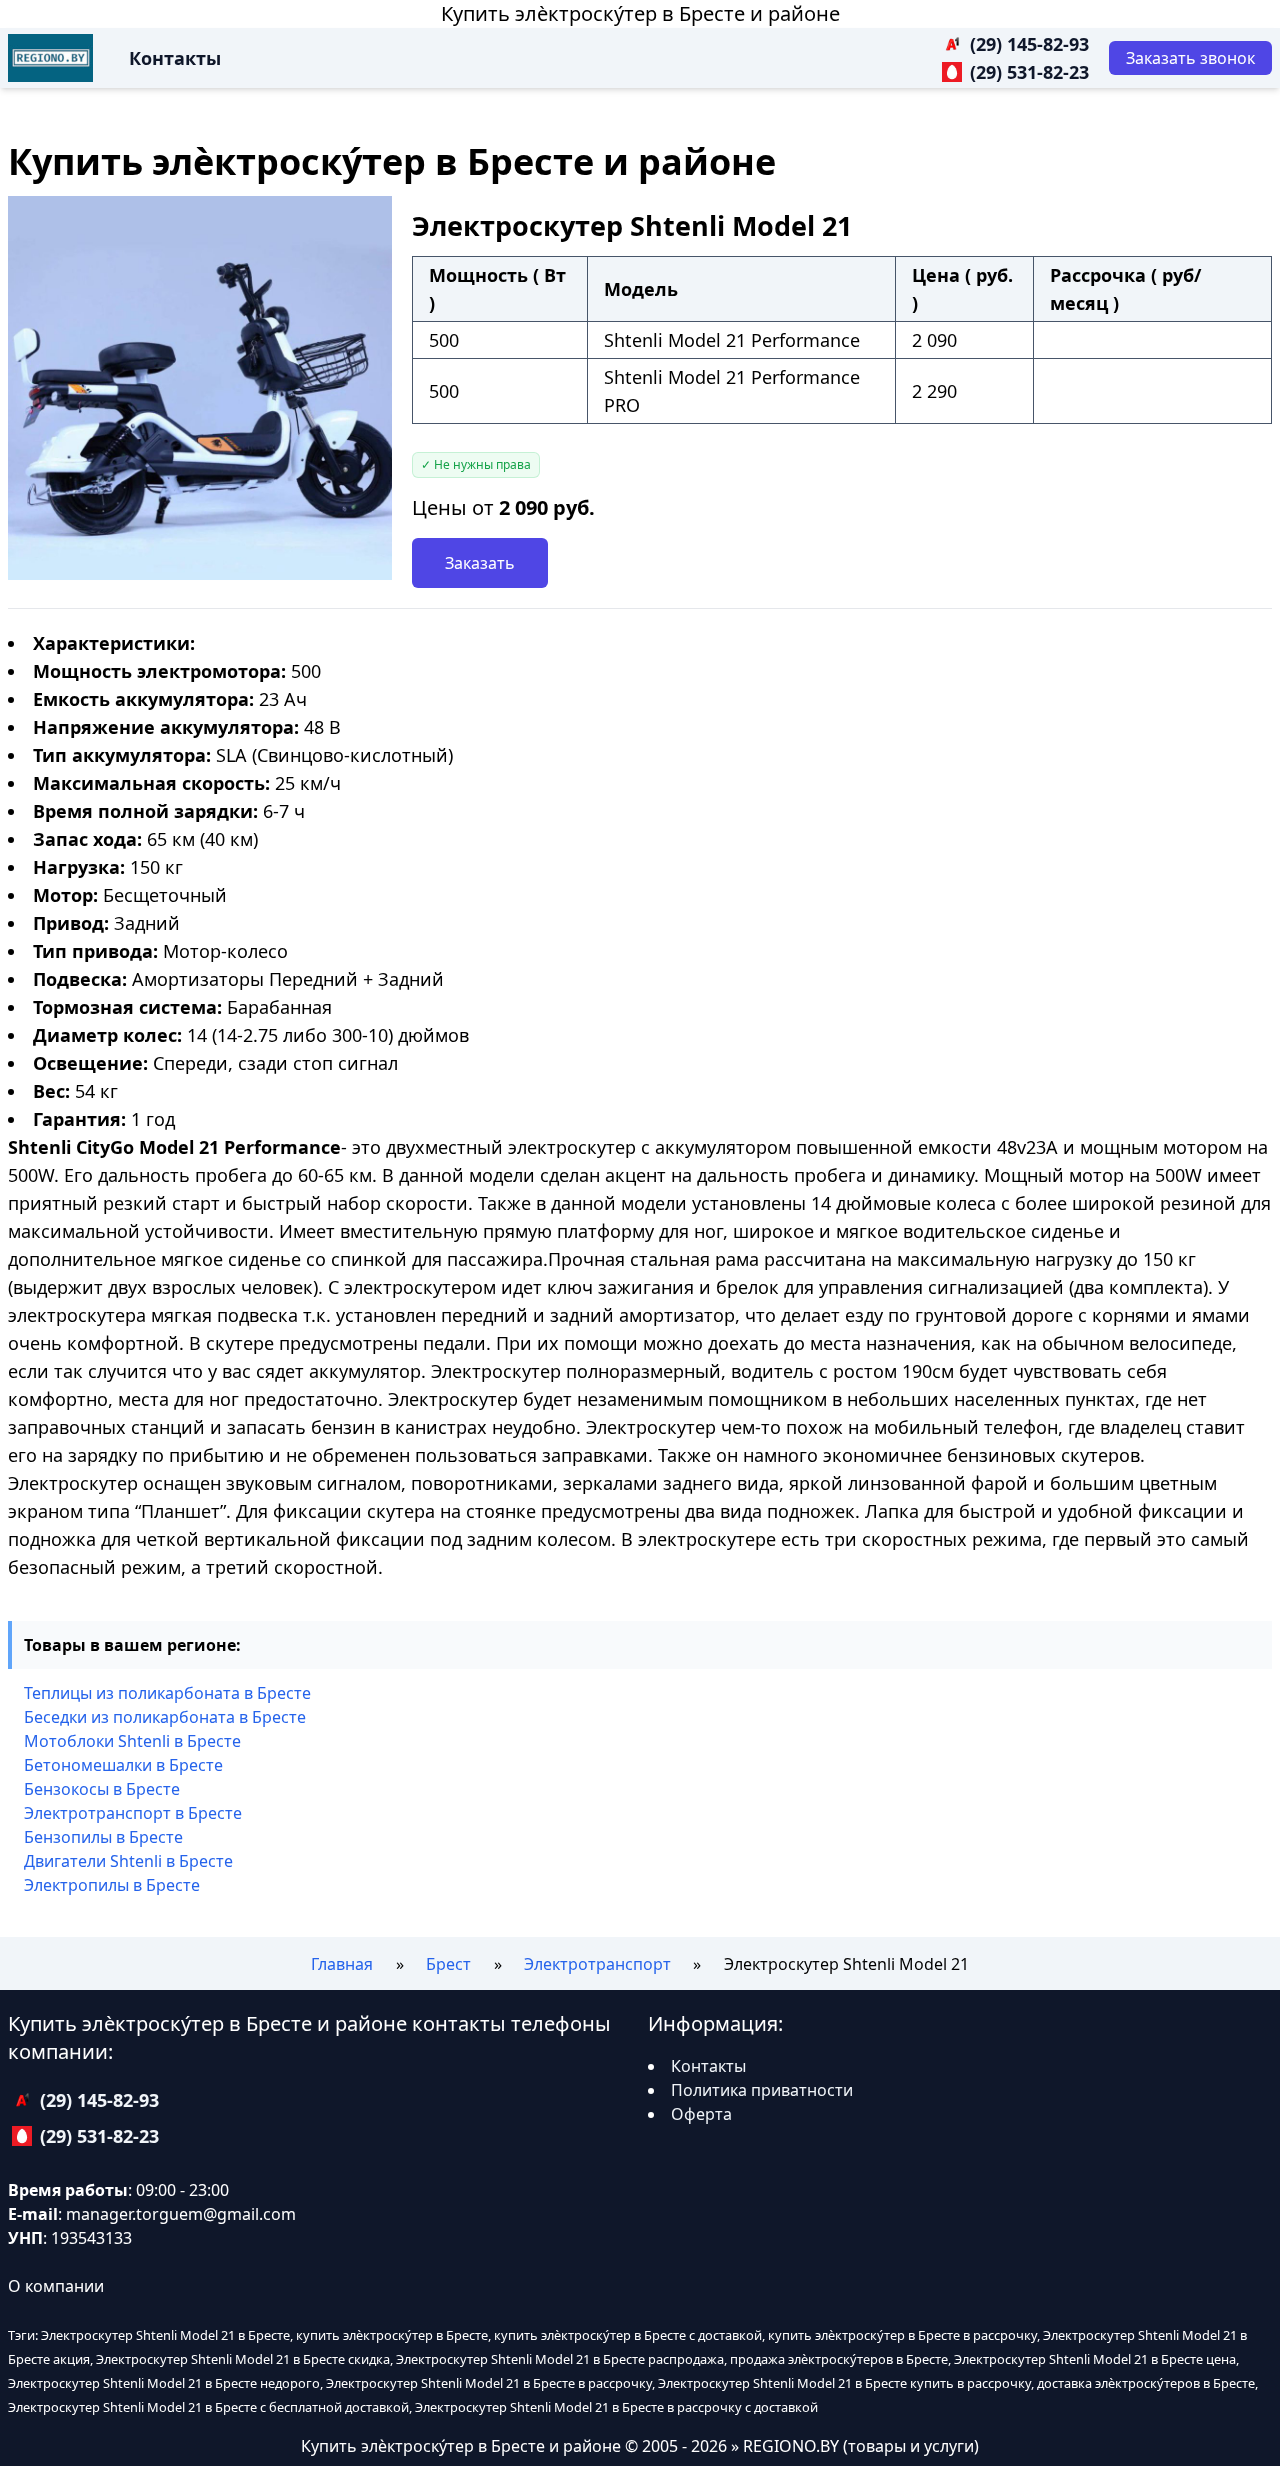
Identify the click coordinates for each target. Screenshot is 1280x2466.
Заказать (480, 563)
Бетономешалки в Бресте (123, 1765)
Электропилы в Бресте (112, 1885)
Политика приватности (762, 2090)
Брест (448, 1964)
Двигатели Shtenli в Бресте (128, 1861)
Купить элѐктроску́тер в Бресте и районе (640, 13)
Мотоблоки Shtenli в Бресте (132, 1741)
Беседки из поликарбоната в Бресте (165, 1717)
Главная (342, 1964)
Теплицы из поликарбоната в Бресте (167, 1693)
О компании (56, 2286)
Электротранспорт (597, 1964)
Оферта (701, 2114)
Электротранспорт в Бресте (133, 1813)
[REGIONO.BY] (50, 58)
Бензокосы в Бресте (102, 1789)
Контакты (175, 58)
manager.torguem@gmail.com (181, 2214)
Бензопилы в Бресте (103, 1837)
